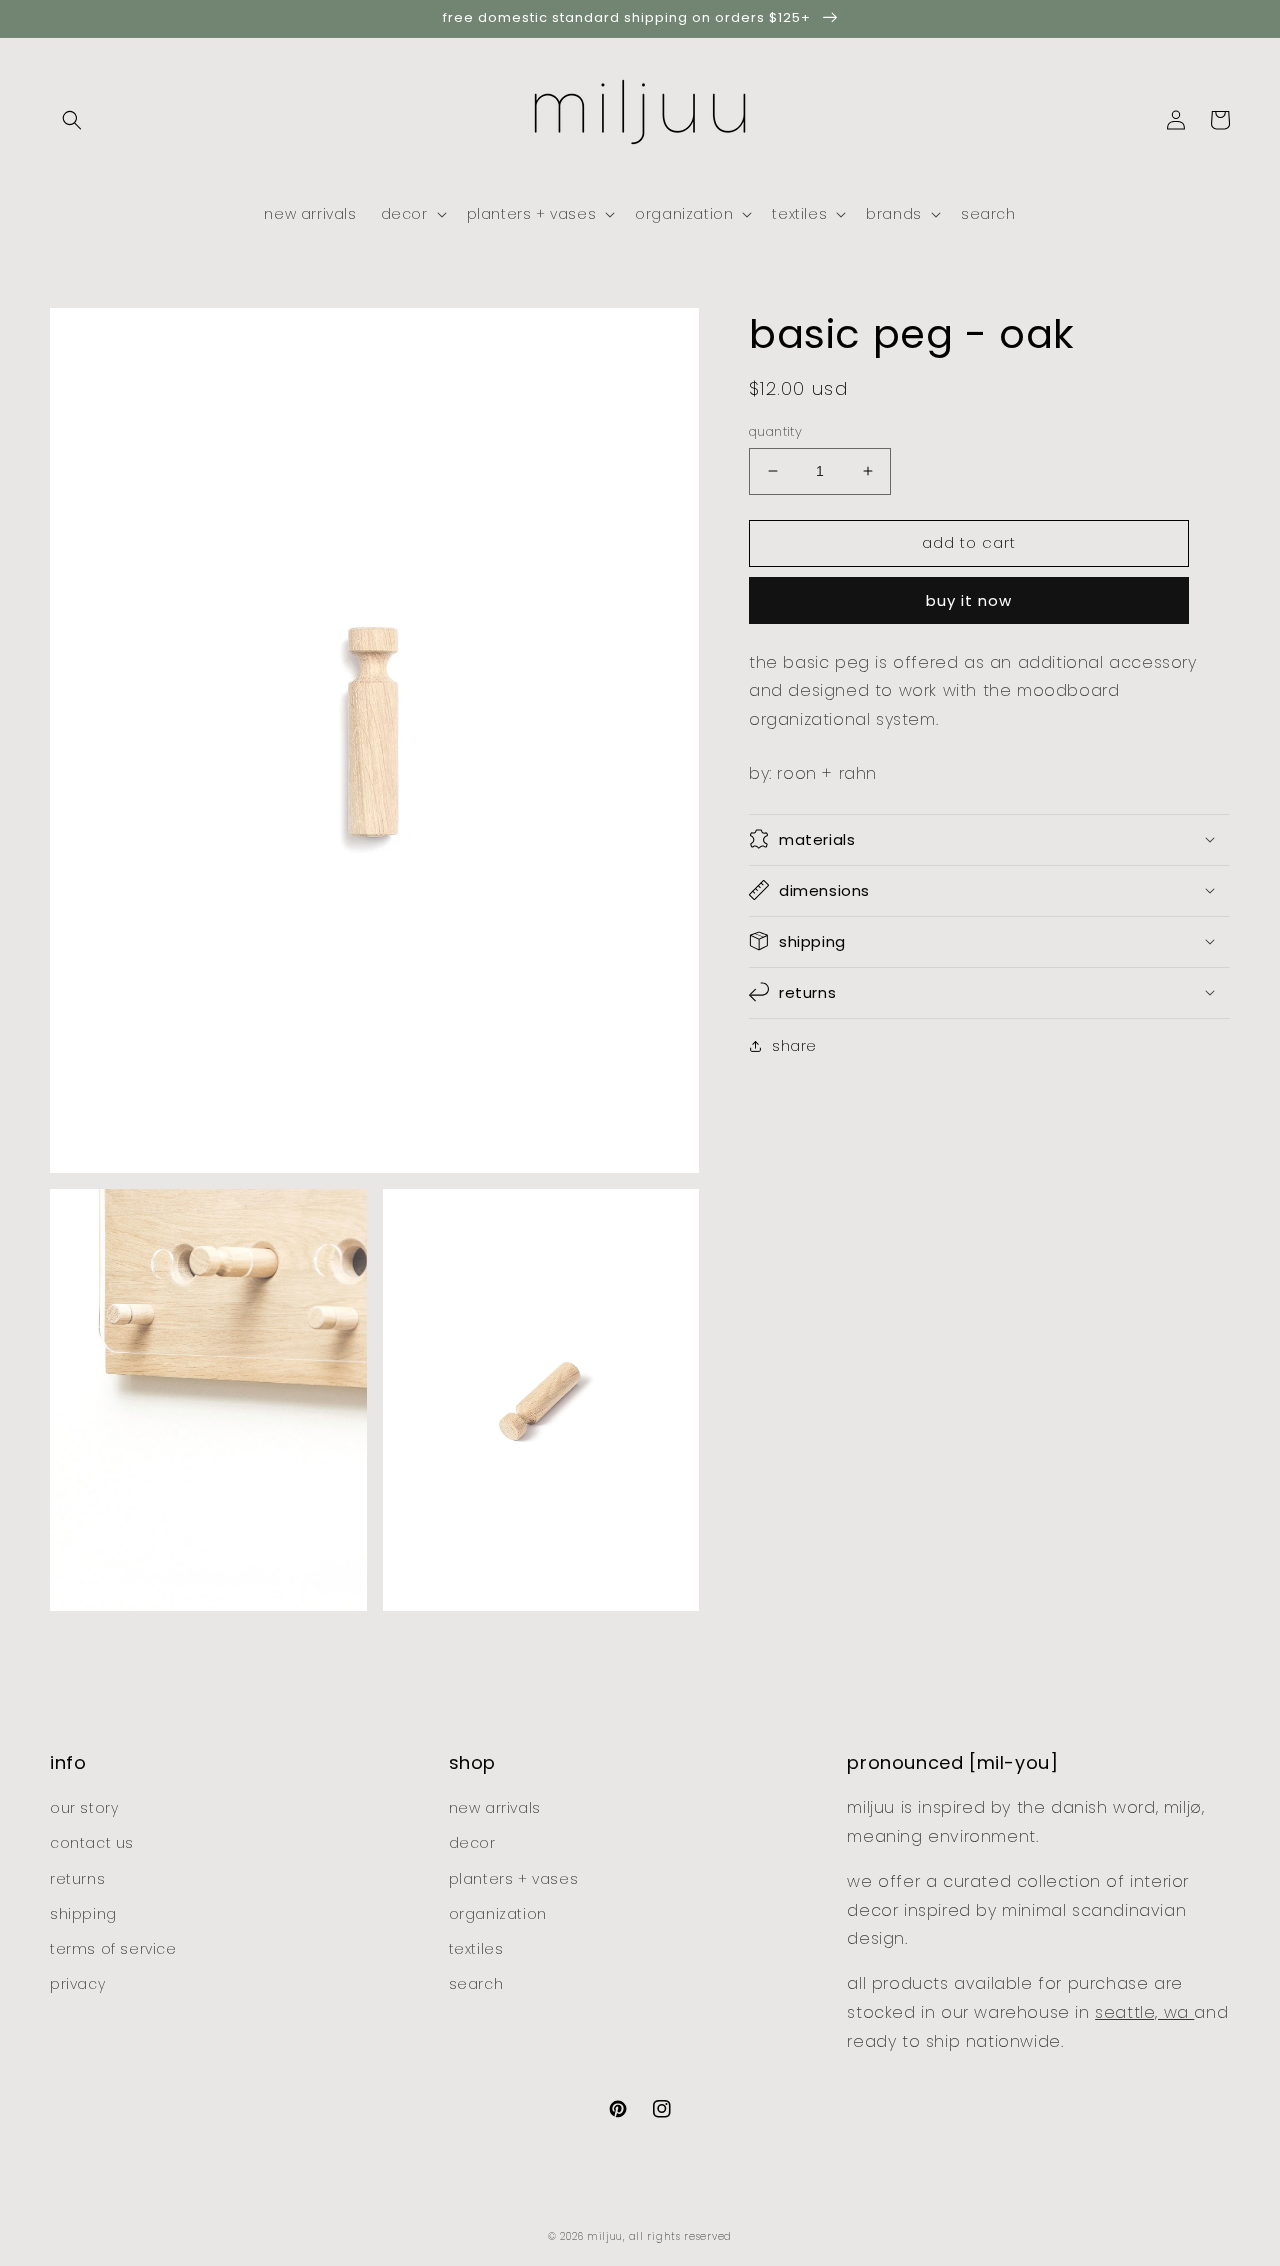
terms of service (113, 1949)
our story (84, 1808)
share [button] (794, 1045)
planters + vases (514, 1879)
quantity (775, 431)
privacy (77, 1984)
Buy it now (969, 599)
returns (77, 1879)
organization (498, 1914)
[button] (72, 120)
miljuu (605, 2236)
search (476, 1984)
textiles (476, 1949)
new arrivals (495, 1808)
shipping (83, 1914)
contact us (92, 1843)
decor (472, 1843)
